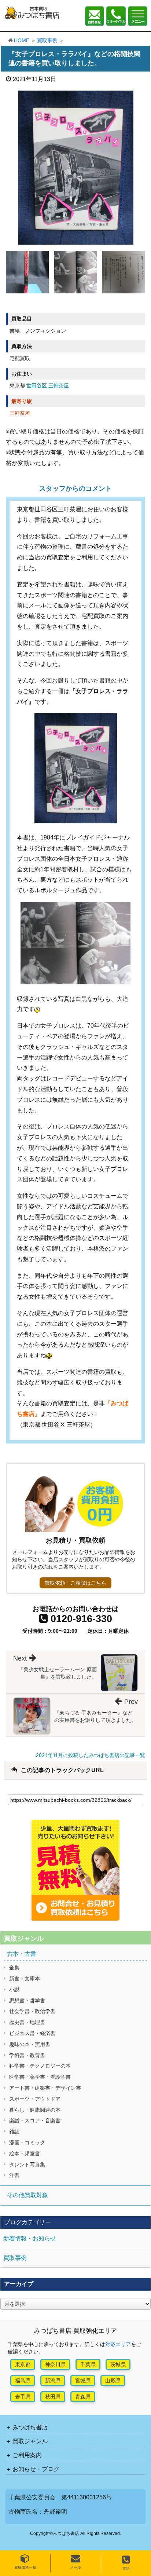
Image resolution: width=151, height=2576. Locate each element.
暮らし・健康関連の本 (35, 2110)
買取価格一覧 (25, 2567)
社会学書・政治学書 (32, 2011)
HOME (22, 40)
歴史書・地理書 (27, 2022)
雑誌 (14, 2132)
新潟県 (53, 2381)
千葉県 (88, 2364)
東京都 (23, 2364)
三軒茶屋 (59, 385)
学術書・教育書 (27, 2055)
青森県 (83, 2397)
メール (75, 2567)
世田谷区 (37, 385)
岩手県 (23, 2397)
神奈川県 (55, 2364)
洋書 (14, 2175)
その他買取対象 (27, 2195)
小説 (14, 1990)
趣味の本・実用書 (30, 2044)
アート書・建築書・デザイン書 (45, 2088)
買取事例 (47, 40)
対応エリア (118, 2344)
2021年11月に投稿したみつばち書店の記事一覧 (91, 1755)
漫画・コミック (27, 2143)
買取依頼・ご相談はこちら (75, 1583)
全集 (14, 1968)
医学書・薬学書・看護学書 (40, 2077)
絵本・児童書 (25, 2154)
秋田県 (53, 2397)
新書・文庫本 (25, 1979)
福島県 (23, 2381)
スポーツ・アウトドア (35, 2099)
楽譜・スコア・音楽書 (35, 2121)
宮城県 (83, 2381)
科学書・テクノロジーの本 (40, 2066)
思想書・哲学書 (27, 2001)
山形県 (113, 2381)
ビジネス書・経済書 (32, 2033)
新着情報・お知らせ (30, 2238)
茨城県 (118, 2364)
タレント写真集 (27, 2165)
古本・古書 (22, 1954)
